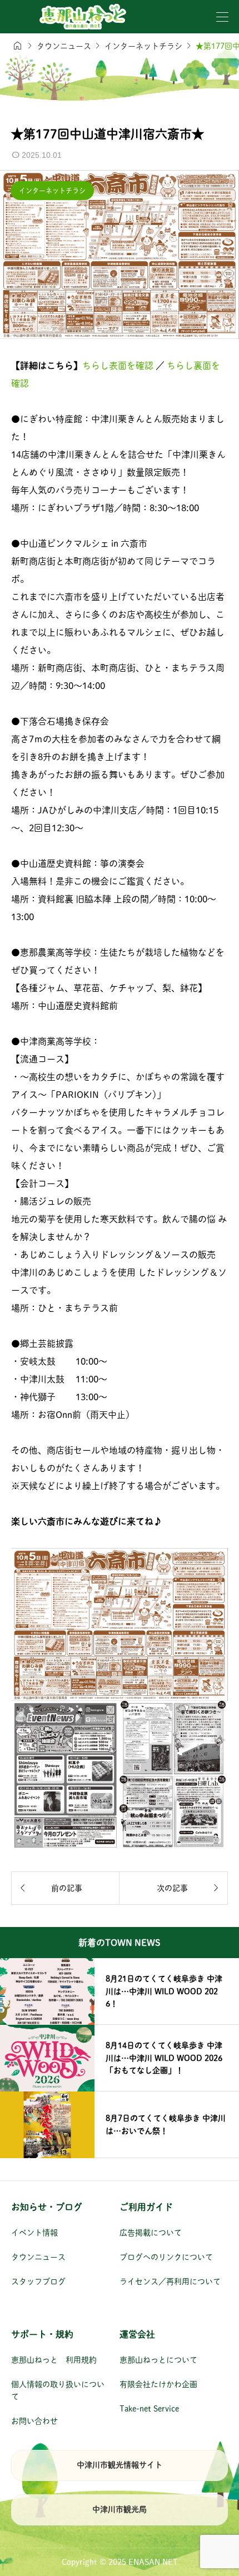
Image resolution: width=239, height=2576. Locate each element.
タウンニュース (38, 2257)
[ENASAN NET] (83, 17)
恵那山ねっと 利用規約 (54, 2360)
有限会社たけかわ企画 (158, 2384)
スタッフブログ (38, 2282)
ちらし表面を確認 (119, 366)
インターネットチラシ (52, 191)
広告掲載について (151, 2233)
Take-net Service (149, 2409)
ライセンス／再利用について (170, 2282)
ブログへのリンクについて (166, 2257)
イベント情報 (34, 2233)
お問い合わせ (34, 2421)
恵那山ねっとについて (158, 2360)
